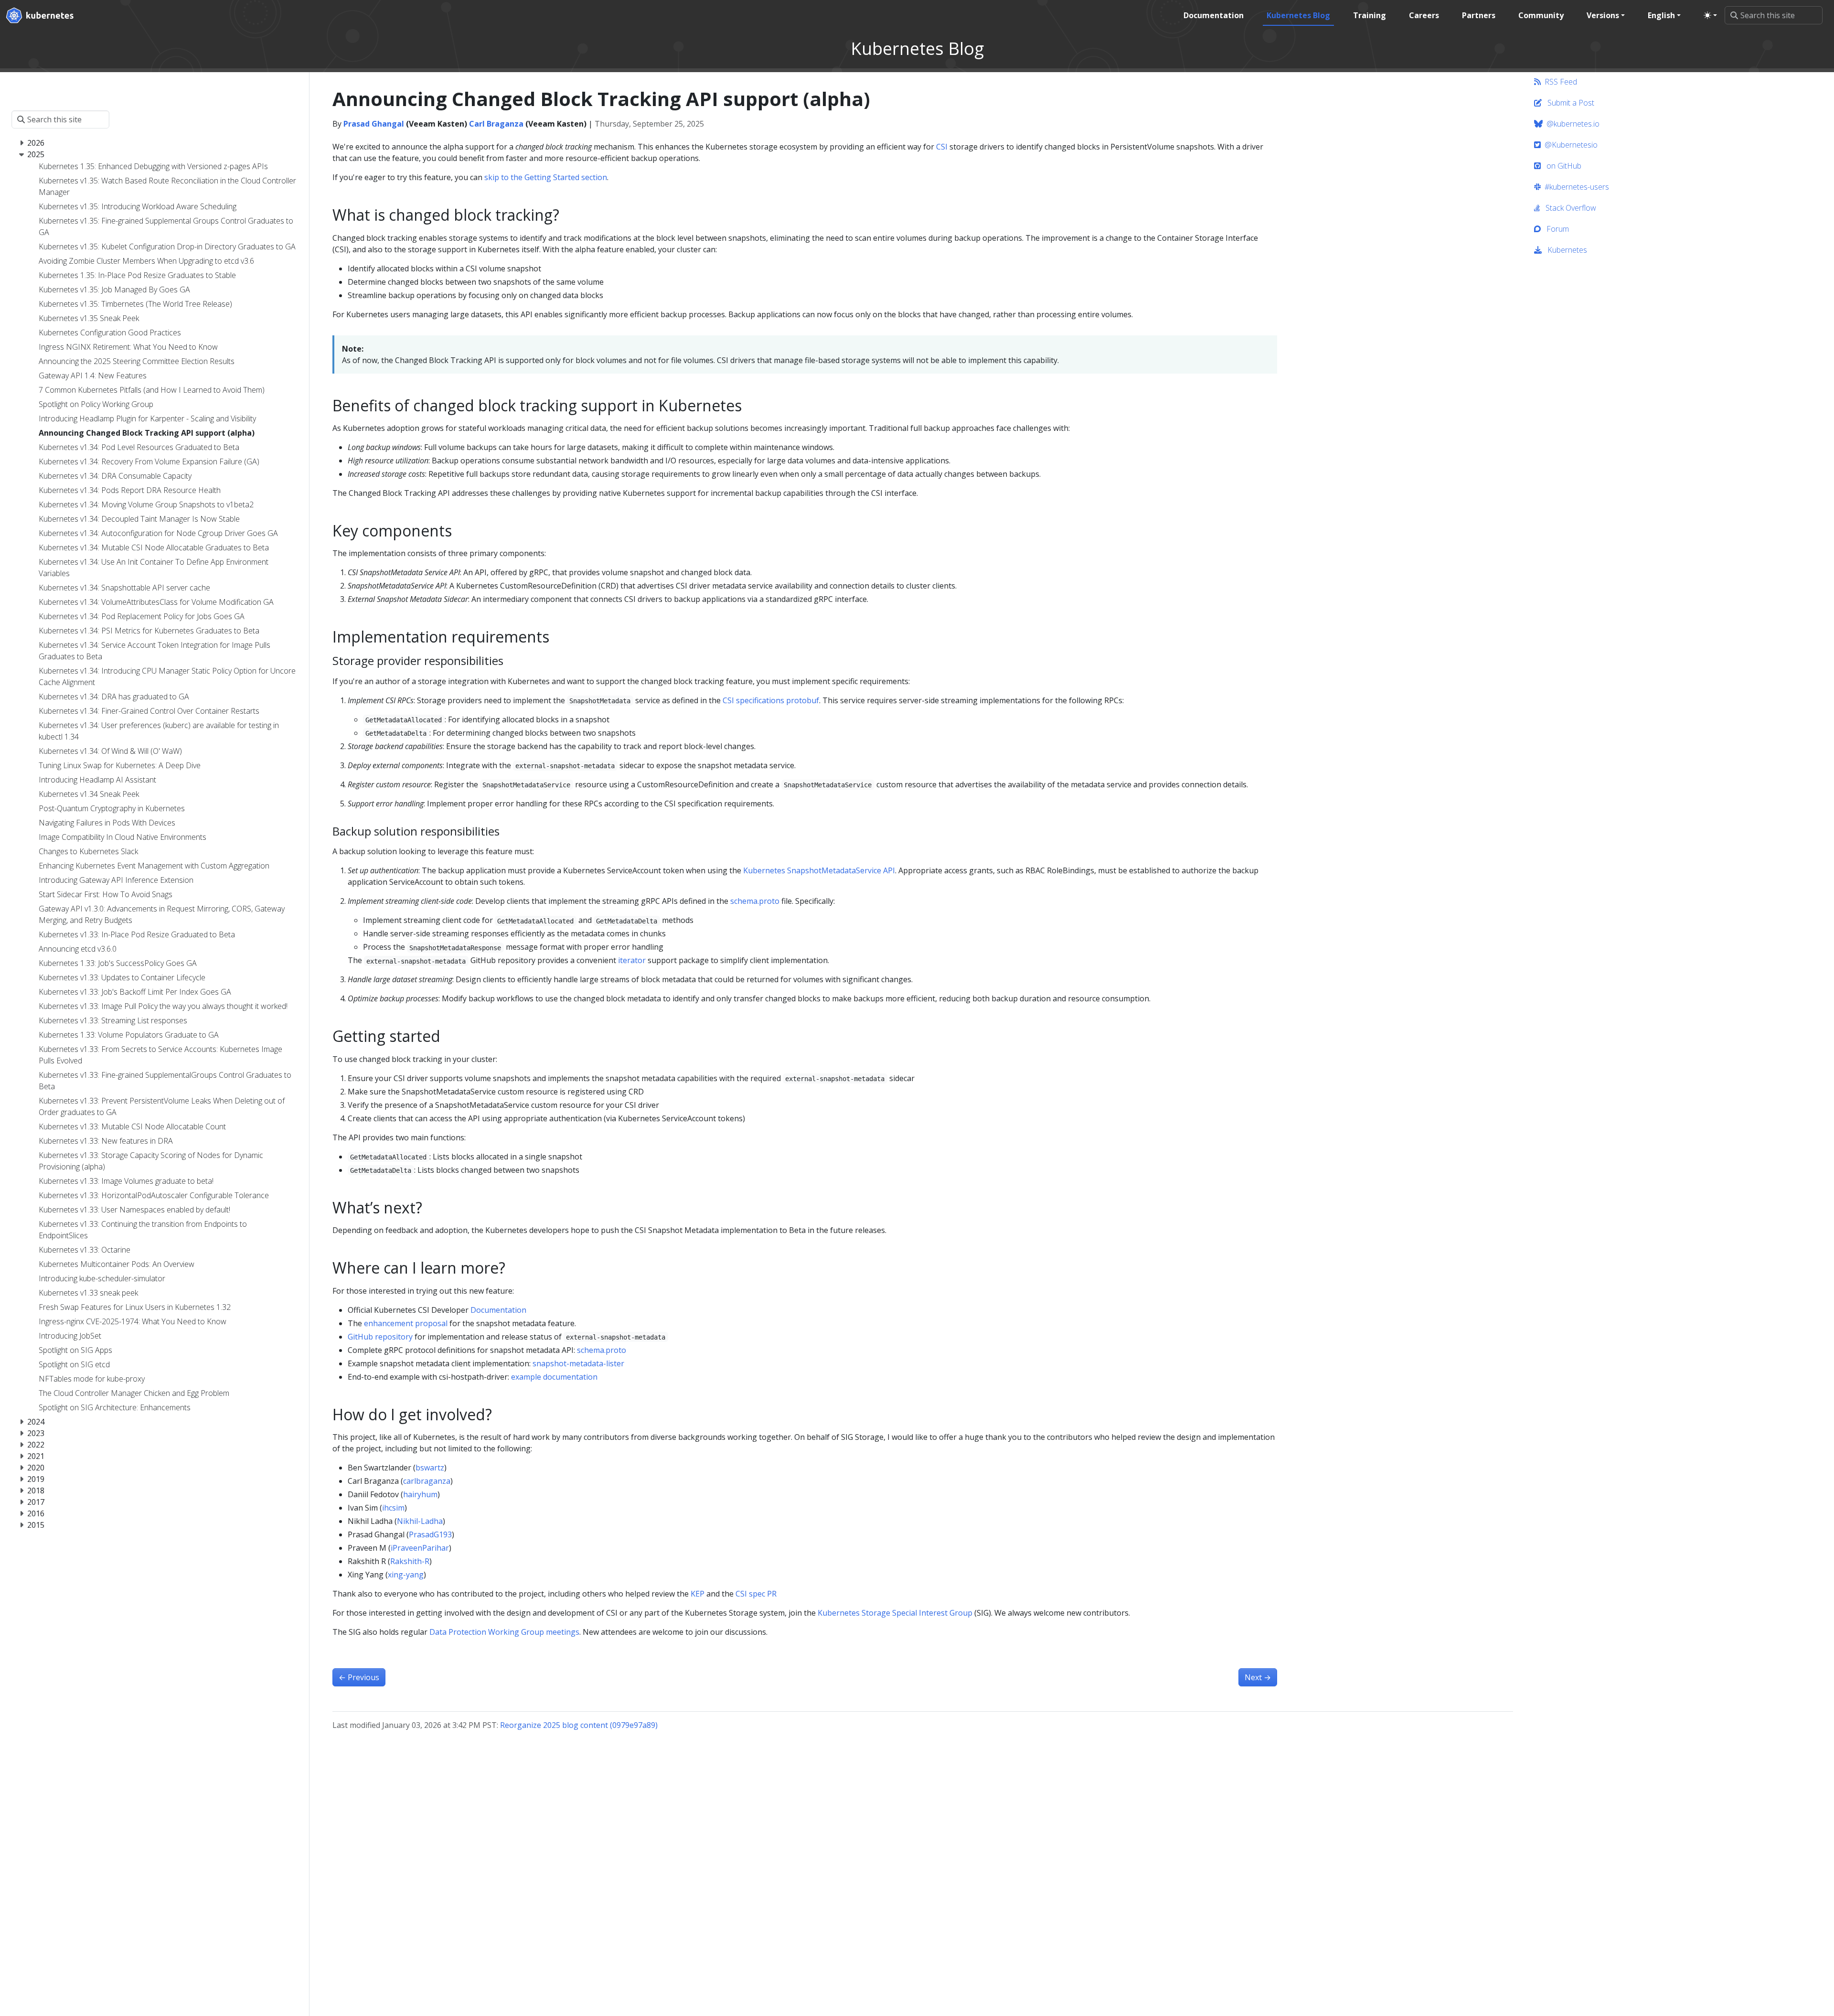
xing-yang (406, 1575)
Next (1258, 1677)
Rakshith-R (410, 1561)
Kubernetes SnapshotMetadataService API (819, 870)
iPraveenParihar (420, 1548)
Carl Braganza (496, 124)
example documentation (554, 1377)
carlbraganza (427, 1481)
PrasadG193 (430, 1534)
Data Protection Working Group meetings (504, 1632)
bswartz (430, 1468)
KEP (698, 1594)
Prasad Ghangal (374, 124)
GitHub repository (380, 1337)
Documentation (498, 1310)
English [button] (1661, 15)
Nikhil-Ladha (420, 1521)
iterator (632, 960)
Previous (359, 1677)
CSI (942, 147)
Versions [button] (1603, 15)
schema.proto (755, 901)
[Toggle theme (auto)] (1710, 15)
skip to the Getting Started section (546, 177)
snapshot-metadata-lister (578, 1363)
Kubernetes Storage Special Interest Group (895, 1613)
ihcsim (393, 1508)
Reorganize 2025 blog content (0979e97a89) (579, 1725)
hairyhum (420, 1494)
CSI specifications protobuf (771, 700)
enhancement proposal (406, 1323)
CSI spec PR (756, 1594)
